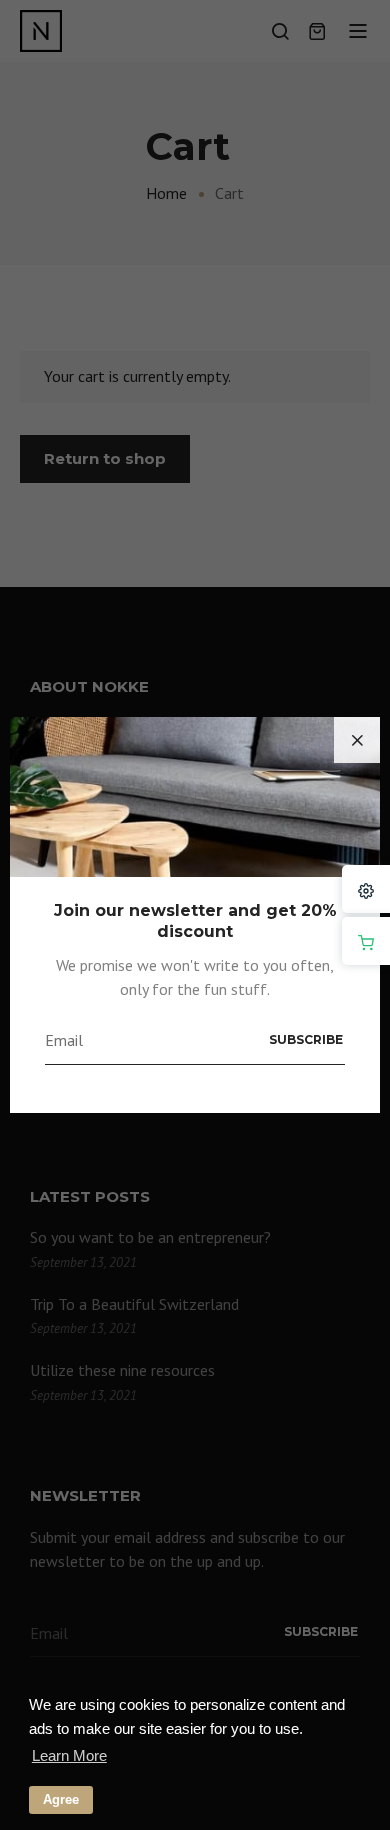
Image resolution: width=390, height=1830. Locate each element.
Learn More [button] (69, 1755)
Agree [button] (61, 1799)
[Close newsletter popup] (357, 740)
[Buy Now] (366, 941)
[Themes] (366, 889)
